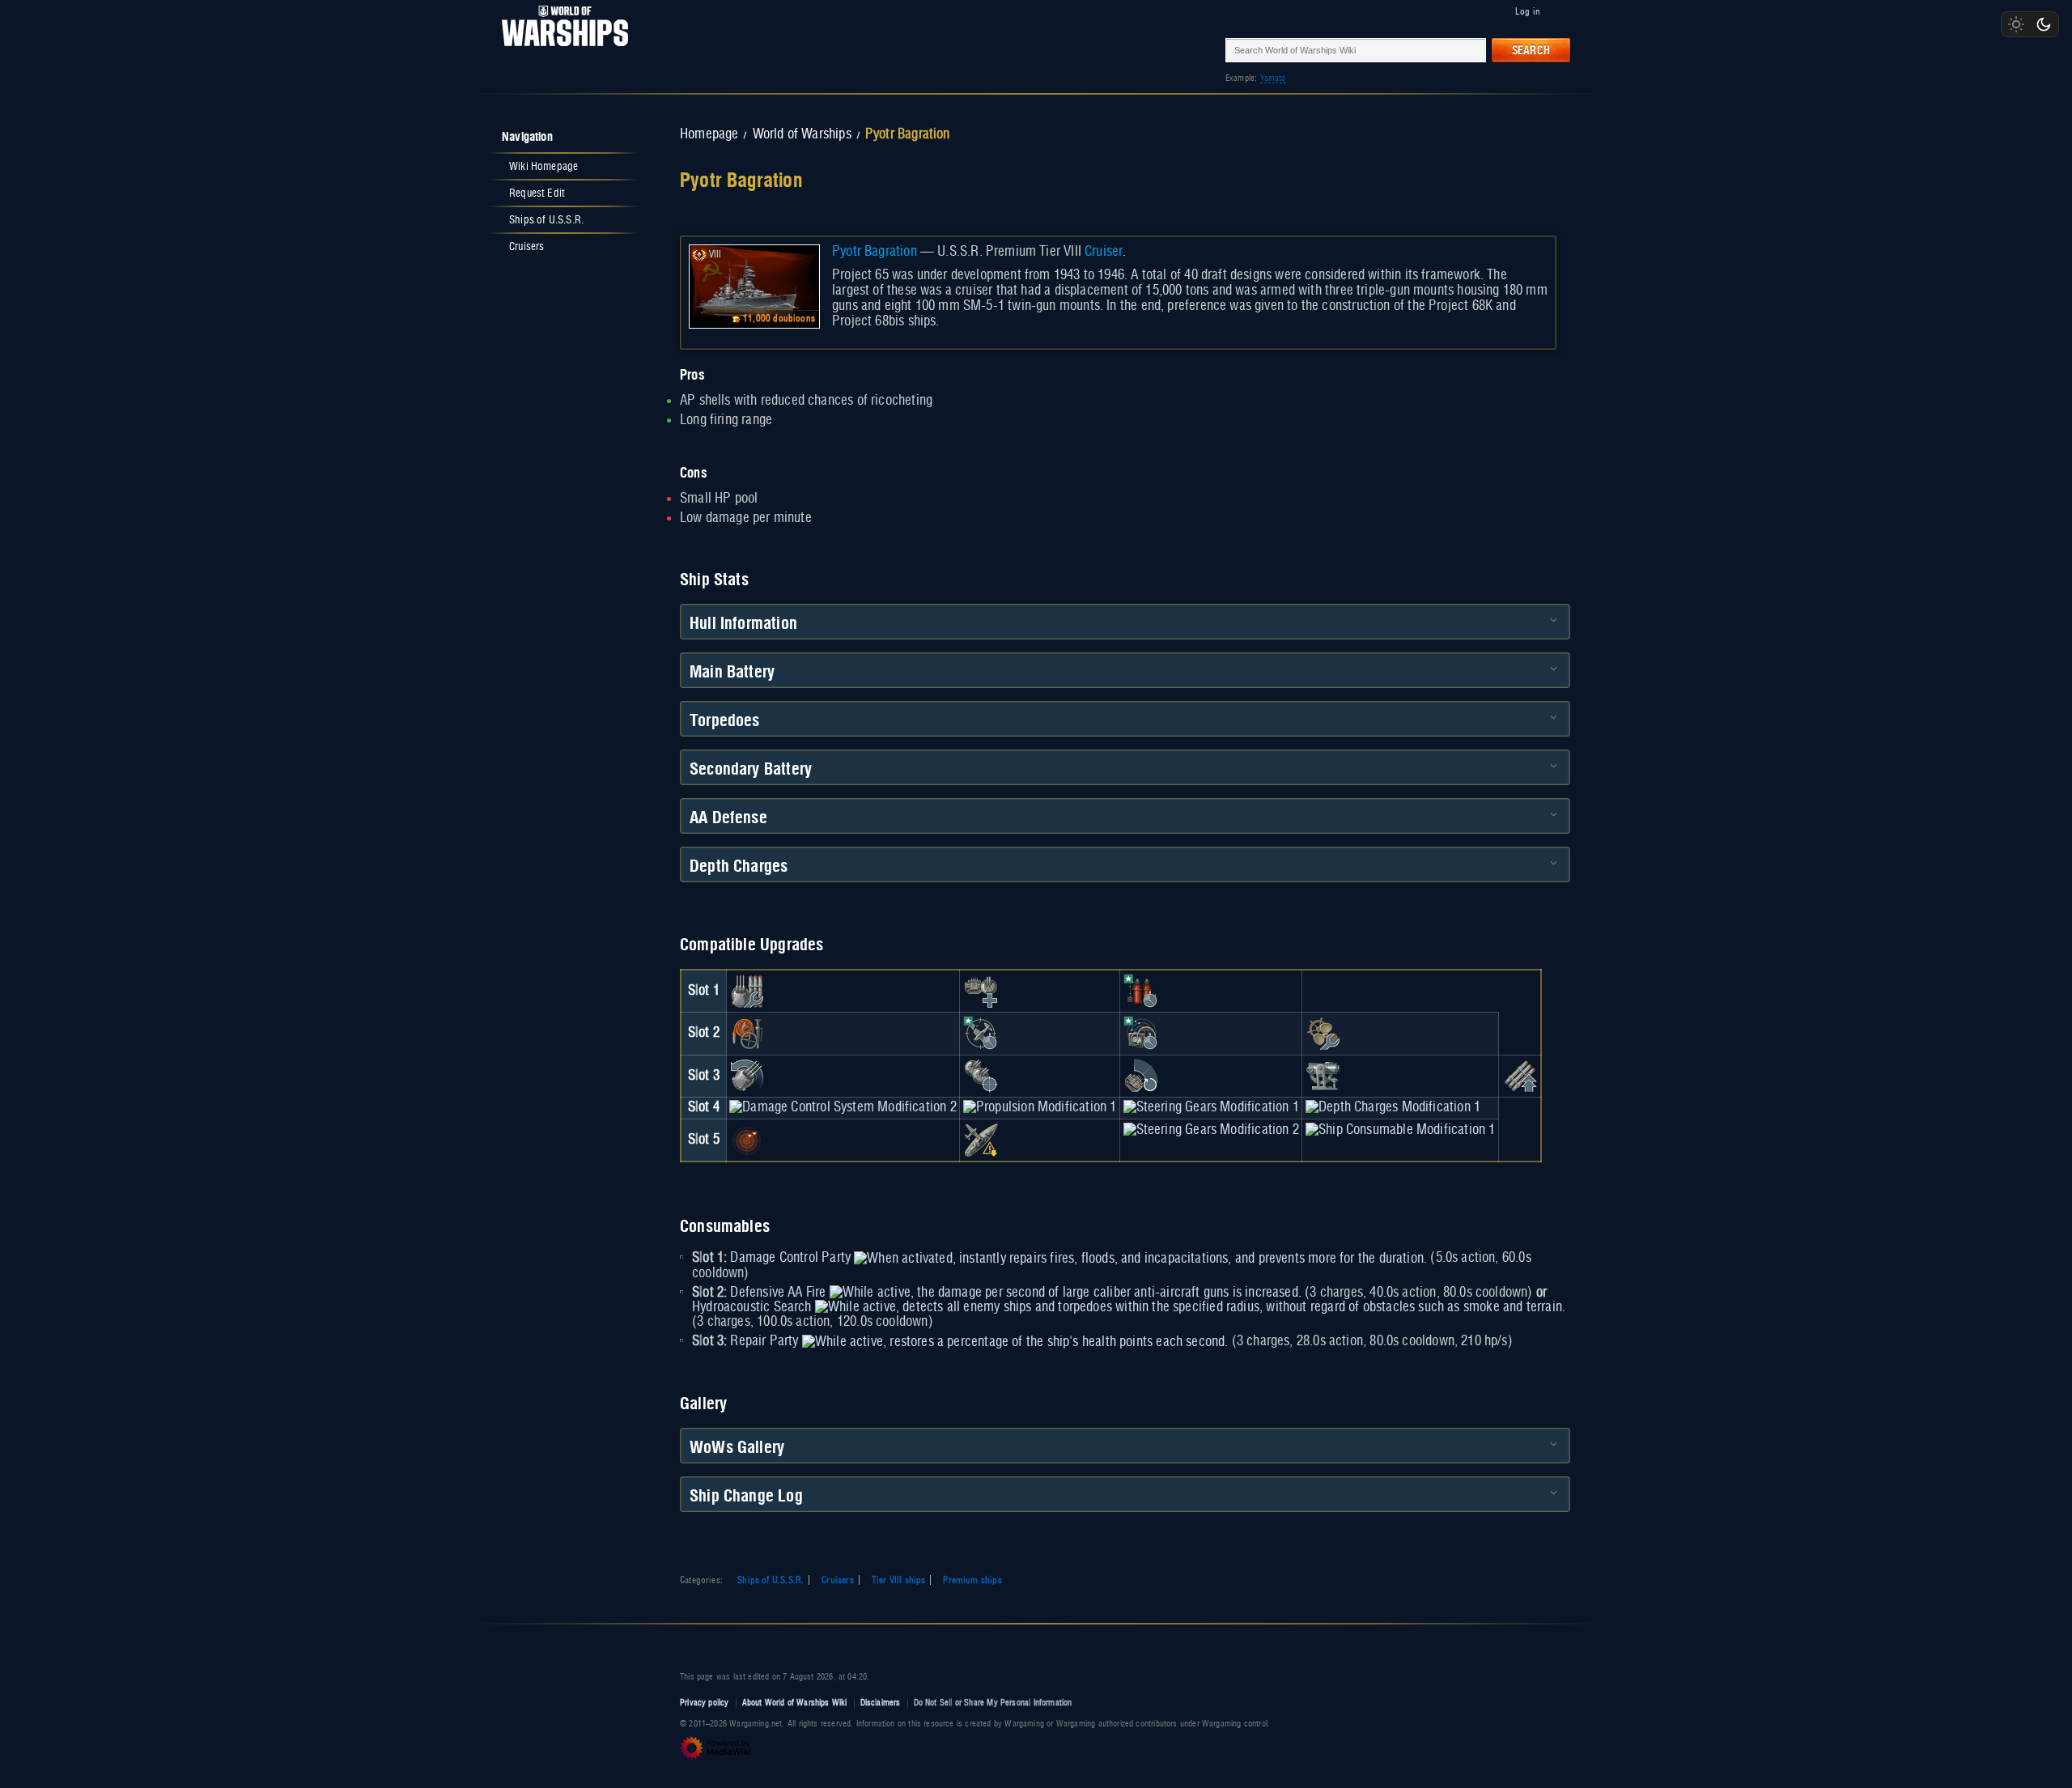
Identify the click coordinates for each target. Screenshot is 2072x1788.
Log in (1528, 11)
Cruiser (1104, 252)
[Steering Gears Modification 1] (1211, 1107)
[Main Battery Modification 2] (747, 1076)
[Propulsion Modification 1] (1040, 1107)
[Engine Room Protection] (1323, 1034)
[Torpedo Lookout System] (747, 1140)
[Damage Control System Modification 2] (843, 1107)
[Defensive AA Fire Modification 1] (981, 1034)
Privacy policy (705, 1703)
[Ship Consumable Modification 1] (1400, 1130)
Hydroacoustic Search (752, 1307)
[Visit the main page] (560, 50)
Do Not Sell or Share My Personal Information (993, 1703)
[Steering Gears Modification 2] (1211, 1130)
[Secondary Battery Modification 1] (981, 1076)
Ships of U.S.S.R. (771, 1580)
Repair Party (764, 1341)
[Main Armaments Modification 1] (747, 991)
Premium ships (972, 1580)
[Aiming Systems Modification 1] (1323, 1076)
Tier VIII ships (899, 1580)
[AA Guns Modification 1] (1141, 1076)
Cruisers (837, 1580)
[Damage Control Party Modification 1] (1141, 991)
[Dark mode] (2044, 24)
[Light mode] (2016, 24)
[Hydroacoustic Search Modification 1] (1141, 1034)
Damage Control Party (790, 1258)
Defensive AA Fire (778, 1293)
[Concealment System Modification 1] (981, 1140)
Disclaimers (881, 1703)
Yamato (1273, 78)
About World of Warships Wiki (795, 1703)
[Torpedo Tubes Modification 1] (1520, 1076)
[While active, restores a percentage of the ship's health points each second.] (1015, 1341)
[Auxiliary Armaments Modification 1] (981, 991)
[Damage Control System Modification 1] (747, 1034)
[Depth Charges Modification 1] (1393, 1107)
